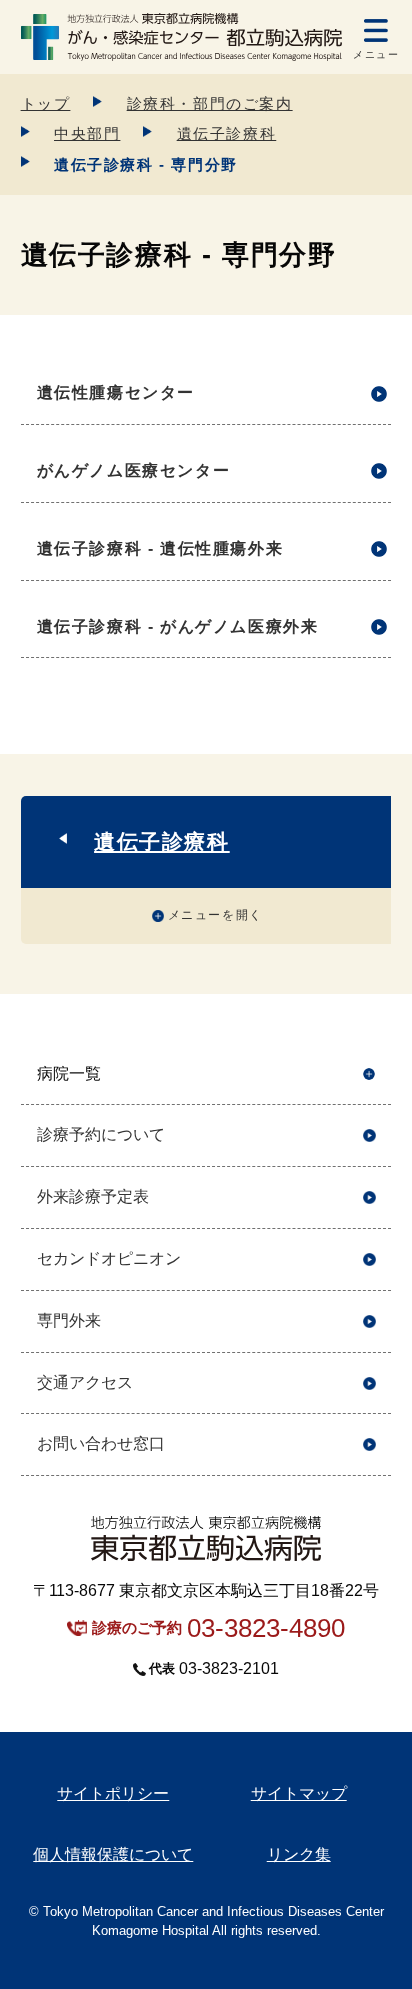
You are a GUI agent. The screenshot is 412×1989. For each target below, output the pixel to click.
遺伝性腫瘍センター (116, 392)
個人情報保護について (113, 1854)
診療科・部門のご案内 (210, 103)
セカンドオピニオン (109, 1258)
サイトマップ (299, 1793)
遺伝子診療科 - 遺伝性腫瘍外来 (160, 548)
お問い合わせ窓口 (101, 1443)
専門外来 (69, 1320)
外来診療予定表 (93, 1196)
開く (369, 1074)
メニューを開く (215, 915)
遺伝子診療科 (227, 133)
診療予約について (101, 1134)
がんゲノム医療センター (134, 470)
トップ (46, 103)
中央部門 (87, 133)
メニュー (376, 54)
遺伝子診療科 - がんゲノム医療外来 (178, 626)
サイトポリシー (113, 1793)
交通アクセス (85, 1382)
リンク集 (299, 1854)
